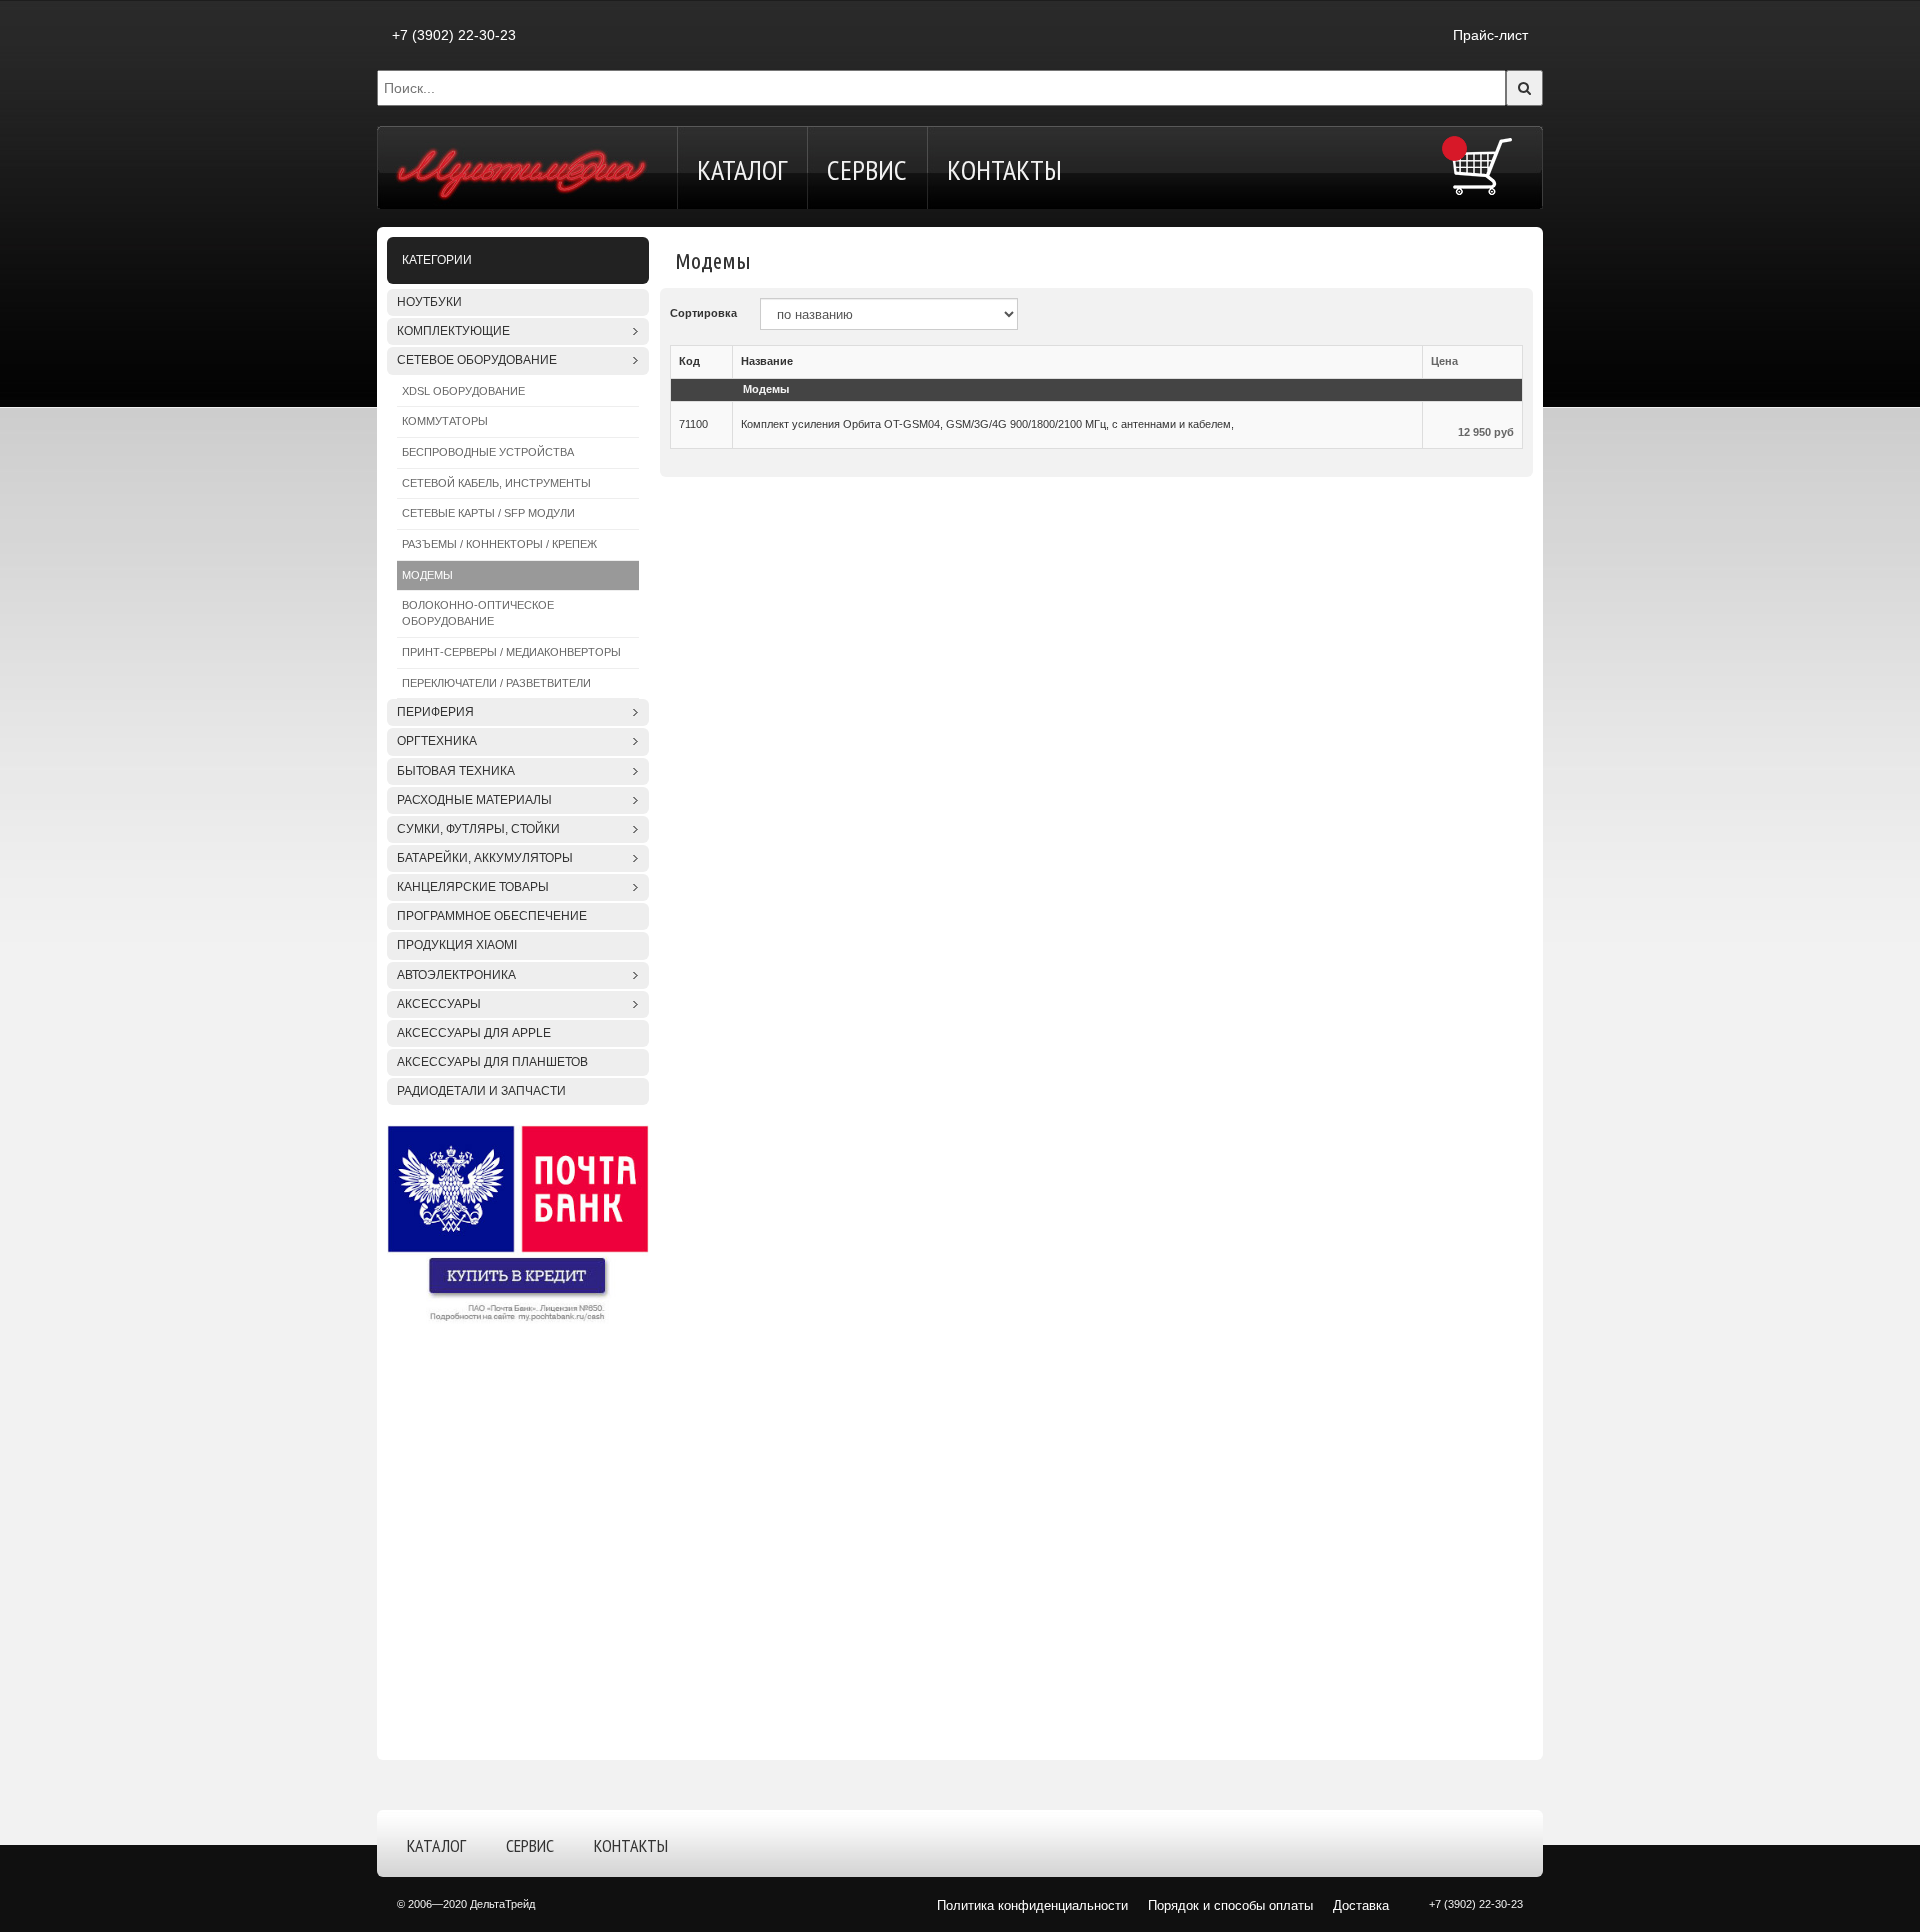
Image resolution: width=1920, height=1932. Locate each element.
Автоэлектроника (456, 975)
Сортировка (703, 313)
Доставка (1361, 1905)
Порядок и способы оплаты (1230, 1905)
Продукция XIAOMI (457, 945)
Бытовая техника (456, 771)
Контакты (1004, 169)
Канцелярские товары (473, 887)
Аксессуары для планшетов (492, 1062)
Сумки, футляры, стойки (478, 829)
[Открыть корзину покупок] (1482, 166)
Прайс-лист (1490, 35)
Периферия (435, 712)
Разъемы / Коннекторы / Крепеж (499, 544)
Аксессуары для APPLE (474, 1033)
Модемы (427, 575)
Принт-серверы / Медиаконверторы (511, 652)
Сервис (867, 169)
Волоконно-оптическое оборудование (478, 613)
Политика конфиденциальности (1032, 1905)
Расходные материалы (474, 800)
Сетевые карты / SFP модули (488, 513)
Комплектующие (453, 331)
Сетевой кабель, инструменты (496, 483)
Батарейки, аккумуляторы (485, 858)
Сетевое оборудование (477, 360)
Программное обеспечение (492, 916)
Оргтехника (437, 741)
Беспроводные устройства (488, 452)
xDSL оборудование (463, 391)
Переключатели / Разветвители (496, 683)
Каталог (742, 169)
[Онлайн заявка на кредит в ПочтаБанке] (518, 1224)
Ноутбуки (429, 302)
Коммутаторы (445, 421)
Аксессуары (439, 1004)
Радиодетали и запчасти (481, 1091)
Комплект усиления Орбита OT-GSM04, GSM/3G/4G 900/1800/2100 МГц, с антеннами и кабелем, (987, 424)
